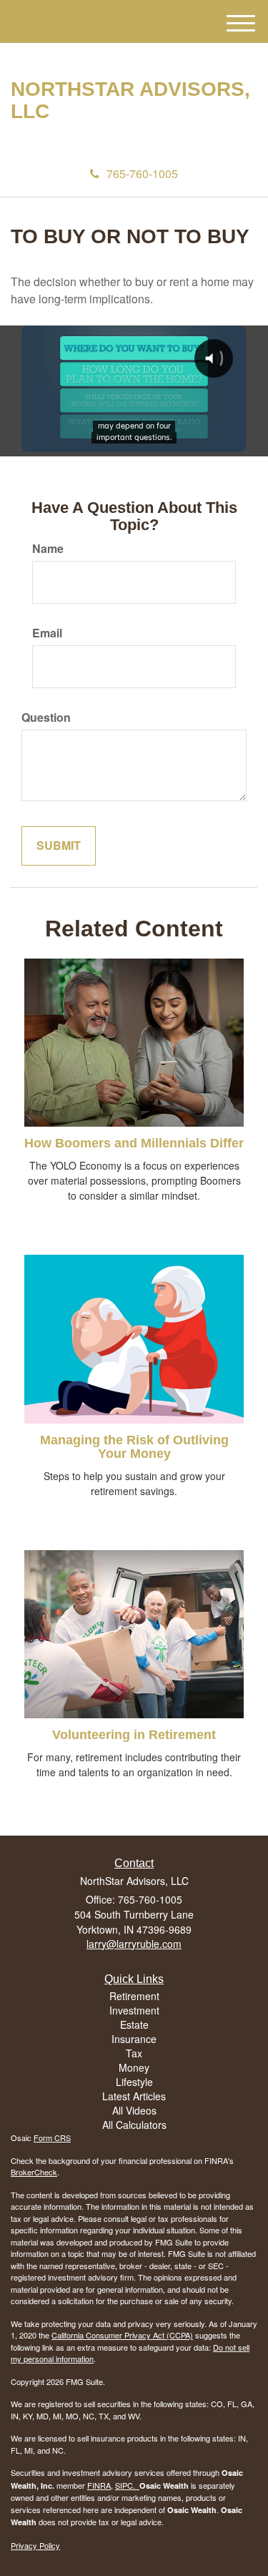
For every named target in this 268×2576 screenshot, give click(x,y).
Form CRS (52, 2137)
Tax (134, 2053)
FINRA (99, 2485)
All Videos (134, 2110)
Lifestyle (134, 2082)
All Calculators (134, 2125)
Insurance (134, 2039)
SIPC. (127, 2485)
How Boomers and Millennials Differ (134, 1143)
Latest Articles (134, 2096)
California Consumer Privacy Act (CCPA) (122, 2335)
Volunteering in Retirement (134, 1735)
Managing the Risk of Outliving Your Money (134, 1447)
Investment (134, 2010)
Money (134, 2067)
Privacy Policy (35, 2545)
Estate (134, 2024)
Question (46, 718)
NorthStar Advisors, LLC (130, 101)
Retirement (134, 1996)
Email (47, 633)
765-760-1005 (142, 173)
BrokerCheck (34, 2172)
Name (48, 549)
